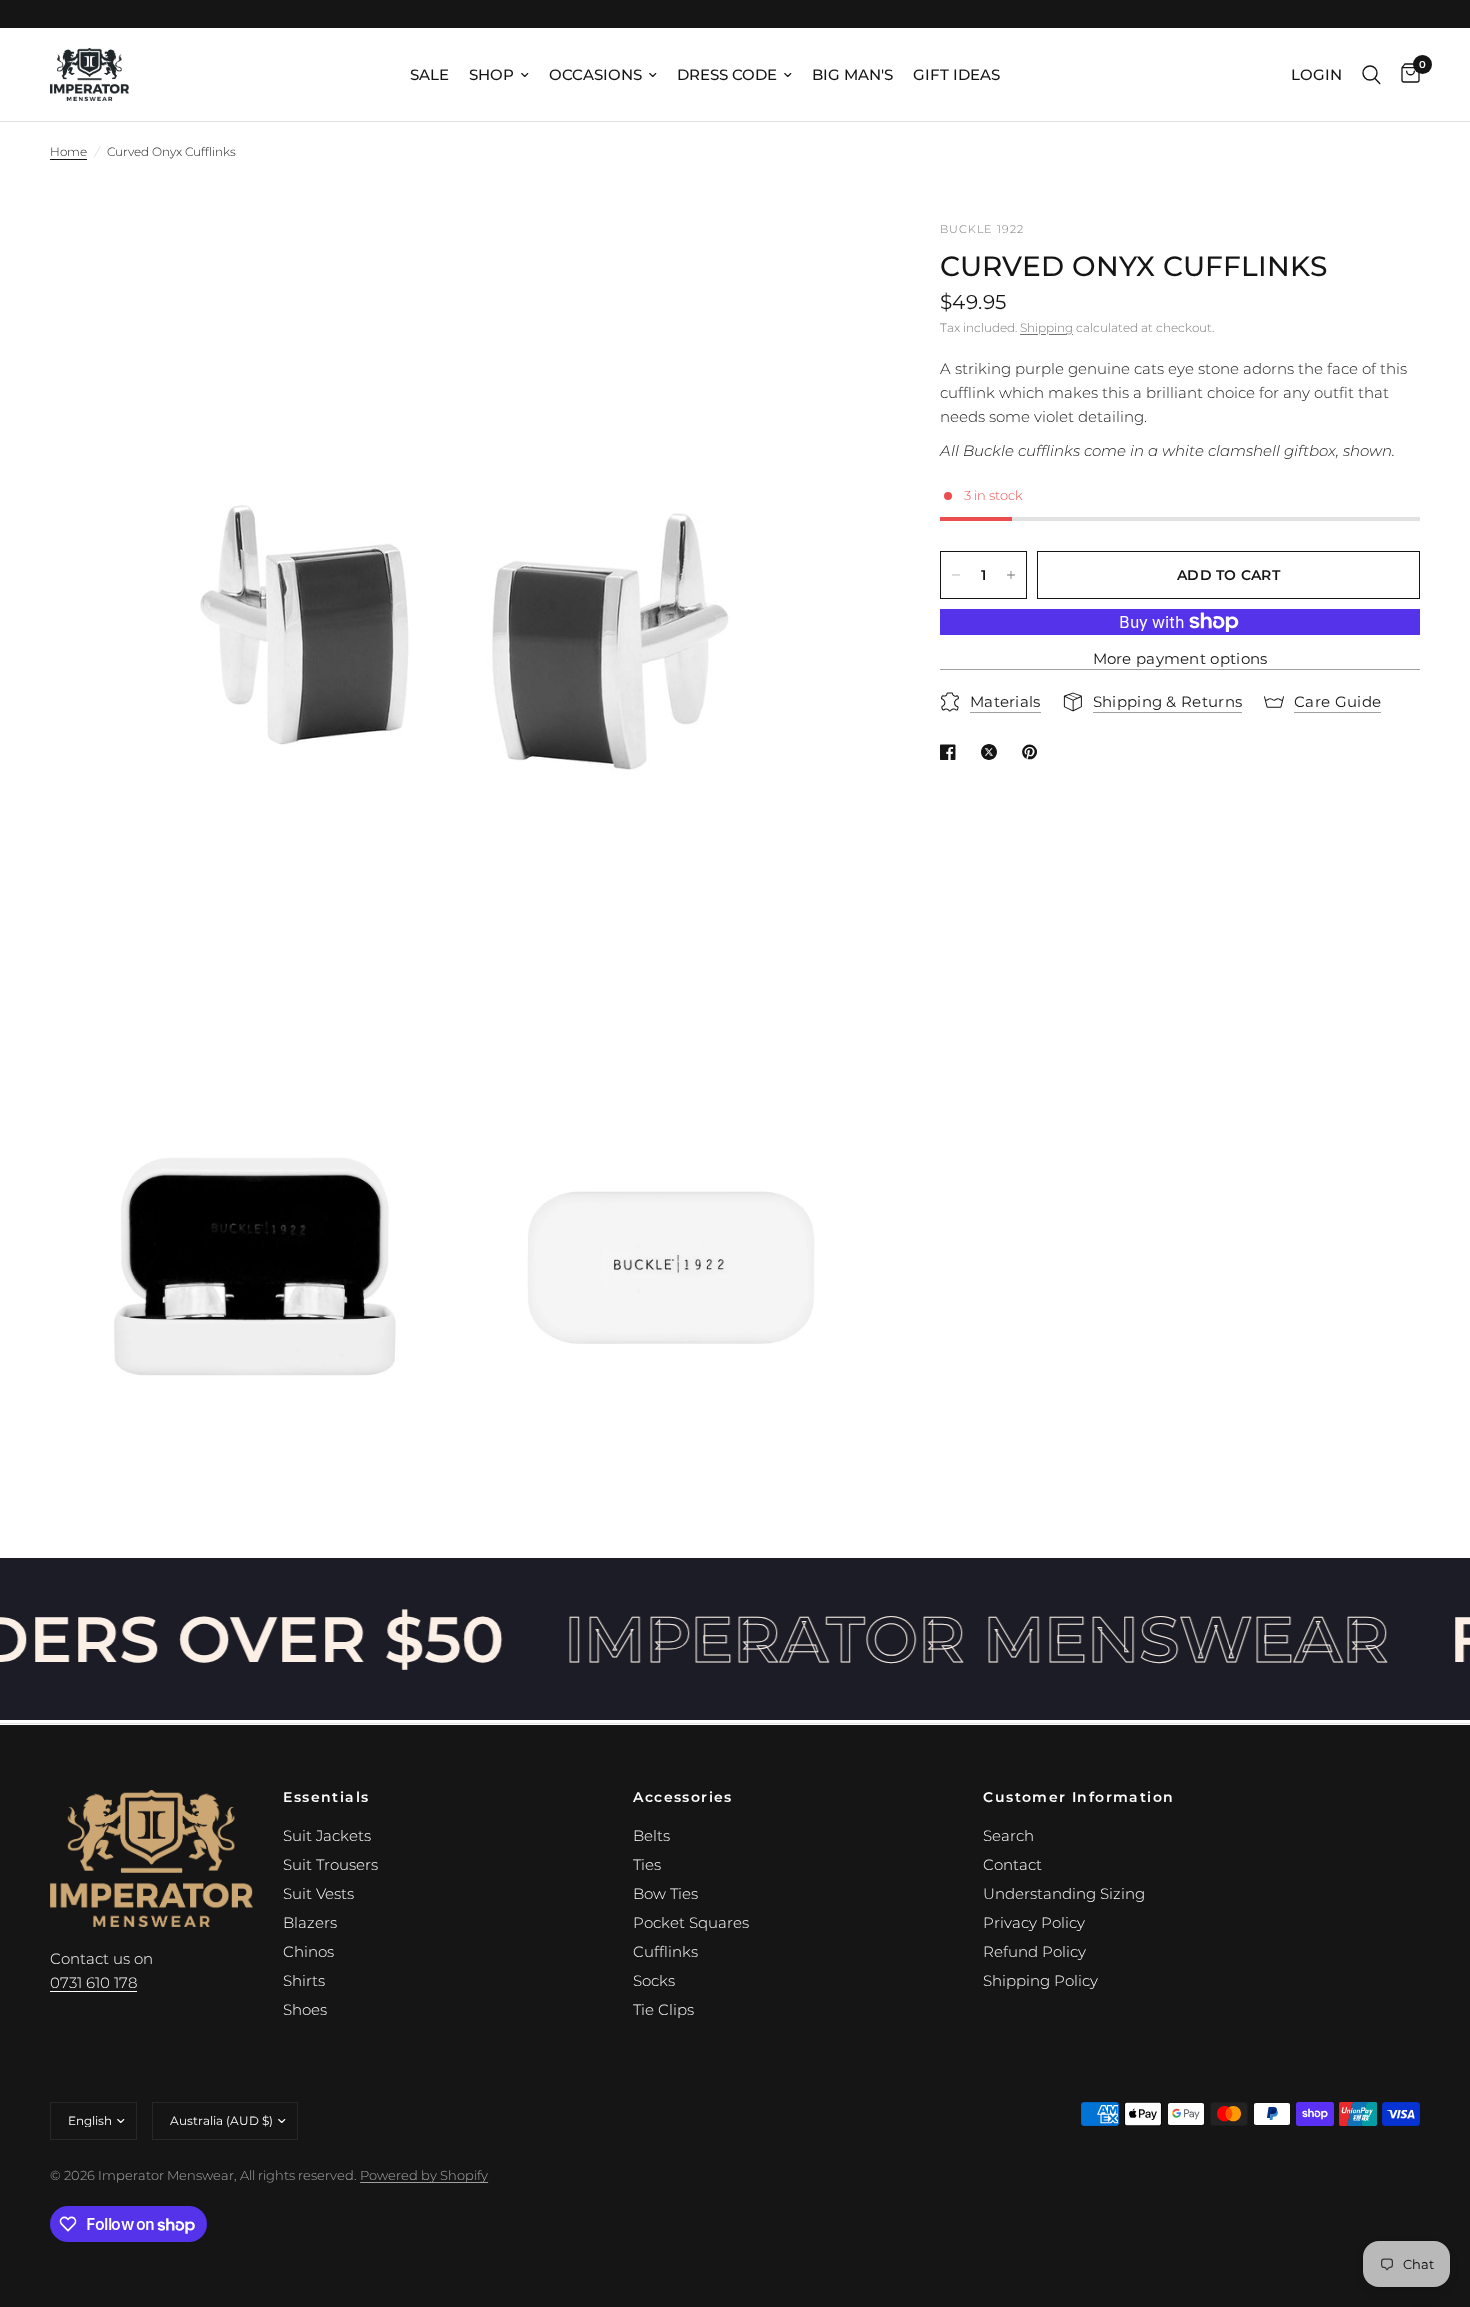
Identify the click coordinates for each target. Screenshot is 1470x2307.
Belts (651, 1835)
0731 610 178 (93, 1982)
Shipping (1046, 327)
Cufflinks (665, 1951)
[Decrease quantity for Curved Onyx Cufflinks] (956, 575)
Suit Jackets (327, 1835)
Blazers (310, 1922)
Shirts (304, 1980)
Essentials (326, 1797)
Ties (647, 1864)
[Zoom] (838, 263)
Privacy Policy (1034, 1922)
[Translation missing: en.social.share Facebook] (952, 752)
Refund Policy (1034, 1951)
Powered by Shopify (424, 2175)
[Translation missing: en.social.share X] (993, 752)
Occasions (595, 74)
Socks (654, 1980)
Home (68, 151)
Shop (491, 74)
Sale (429, 74)
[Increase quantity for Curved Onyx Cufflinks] (1011, 575)
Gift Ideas (956, 74)
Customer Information (1078, 1797)
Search (1008, 1835)
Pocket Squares (691, 1922)
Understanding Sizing (1064, 1893)
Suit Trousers (330, 1864)
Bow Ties (665, 1893)
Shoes (305, 2009)
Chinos (308, 1951)
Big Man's (852, 74)
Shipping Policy (1040, 1980)
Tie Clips (663, 2009)
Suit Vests (318, 1893)
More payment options (1180, 658)
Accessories (682, 1797)
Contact (1012, 1864)
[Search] (1371, 74)
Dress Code (727, 74)
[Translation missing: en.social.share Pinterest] (1034, 752)
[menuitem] (429, 75)
